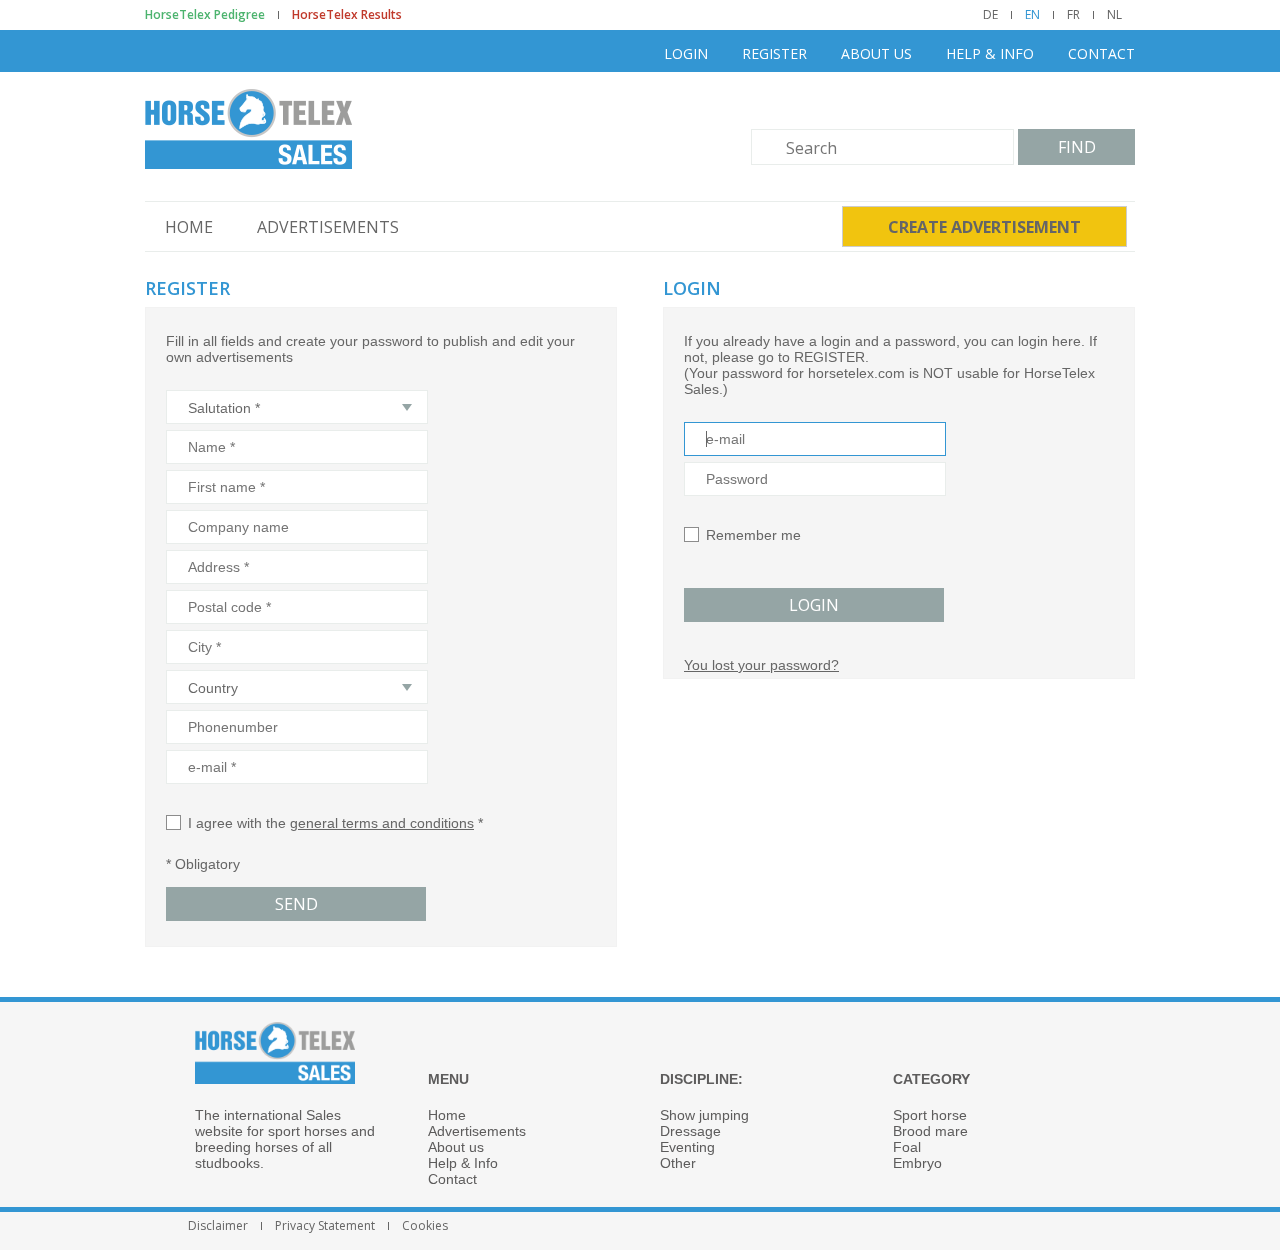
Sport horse (930, 1115)
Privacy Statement (325, 1226)
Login (686, 53)
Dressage (690, 1131)
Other (678, 1163)
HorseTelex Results (347, 15)
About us (876, 53)
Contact (1101, 53)
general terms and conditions (382, 823)
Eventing (687, 1147)
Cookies (425, 1226)
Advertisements (328, 227)
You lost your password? (761, 665)
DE (990, 15)
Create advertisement (984, 227)
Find (1077, 147)
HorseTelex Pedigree (205, 15)
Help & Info (990, 53)
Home (189, 227)
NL (1114, 15)
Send (296, 904)
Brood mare (930, 1131)
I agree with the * (335, 823)
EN (1032, 15)
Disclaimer (218, 1226)
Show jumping (704, 1115)
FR (1073, 15)
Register (774, 53)
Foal (907, 1147)
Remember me (753, 535)
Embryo (917, 1163)
